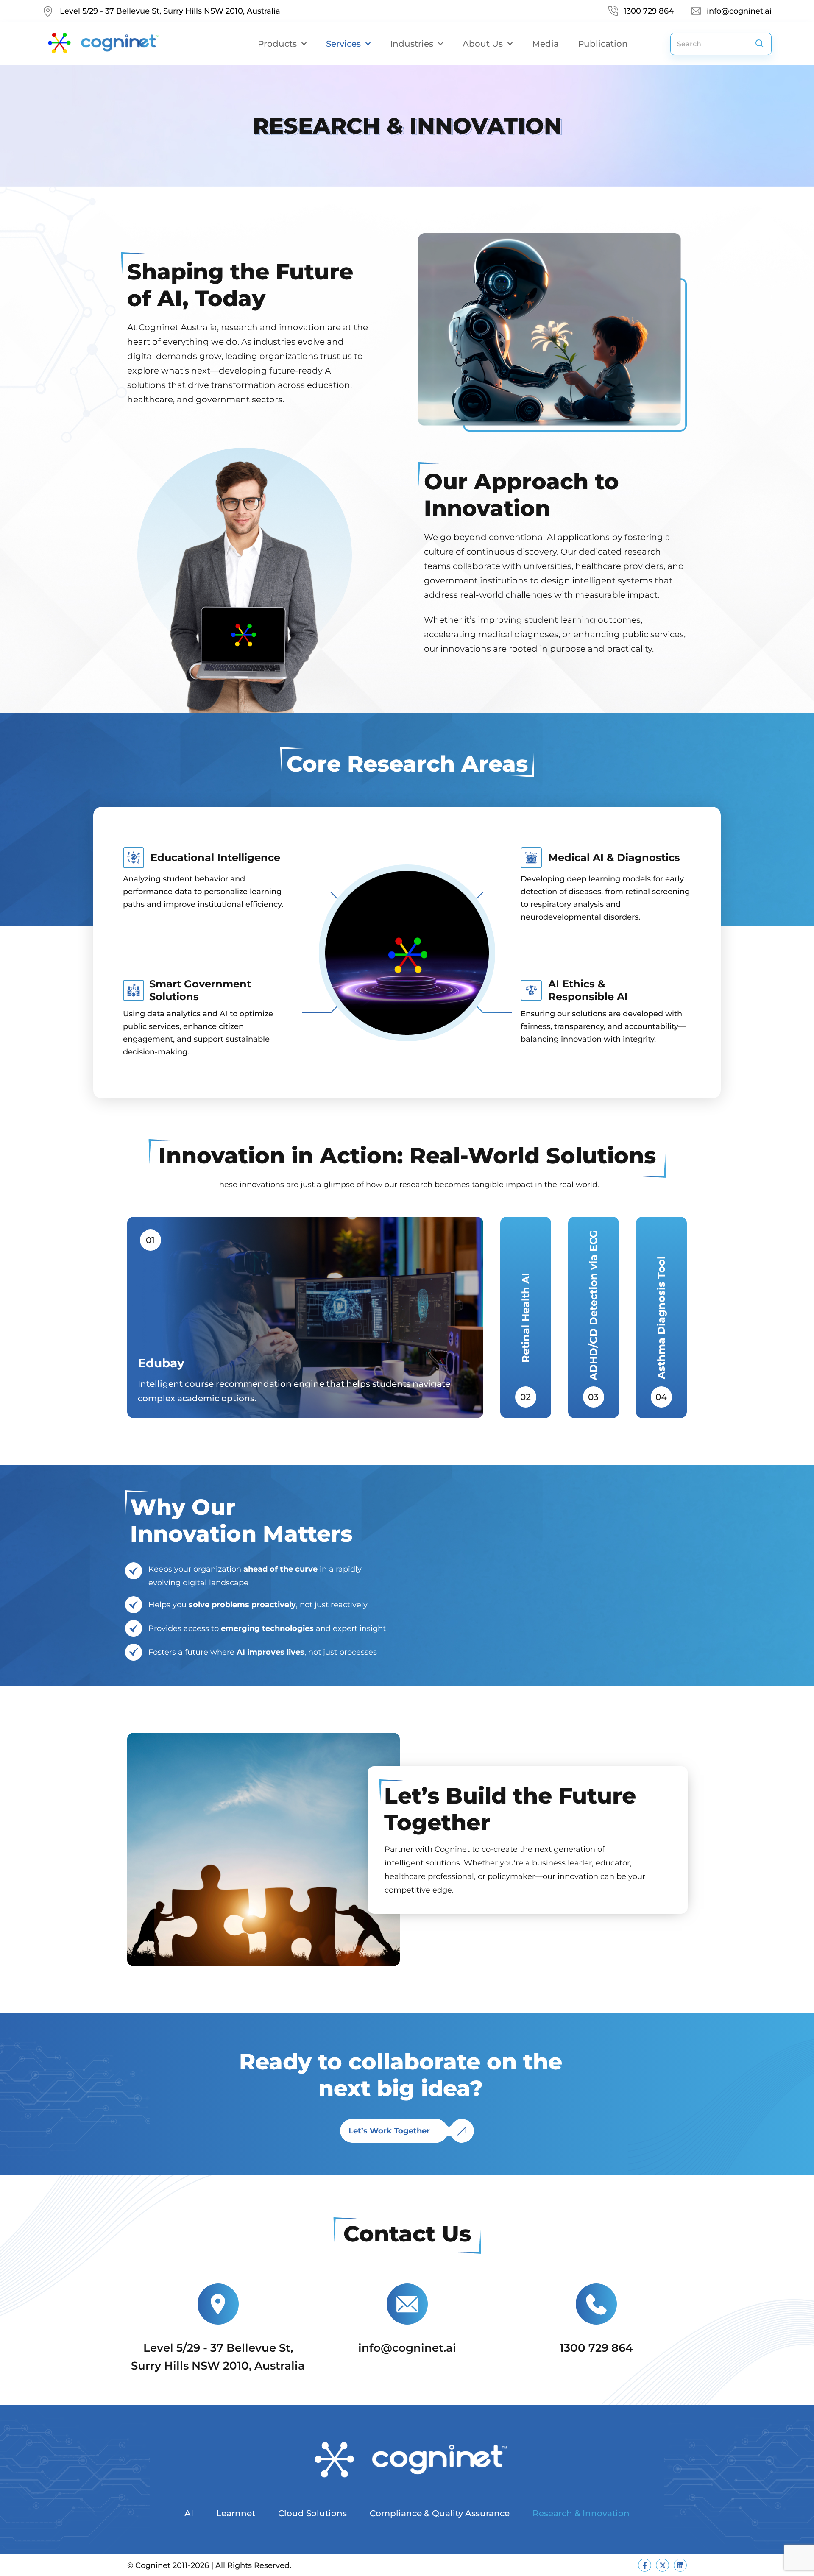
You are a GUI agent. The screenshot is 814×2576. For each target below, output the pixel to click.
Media (545, 44)
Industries (412, 44)
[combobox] (709, 44)
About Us (483, 44)
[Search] (760, 44)
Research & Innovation (581, 2513)
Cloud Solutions (312, 2513)
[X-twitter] (662, 2565)
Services (343, 44)
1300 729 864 (596, 2348)
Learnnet (236, 2513)
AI (189, 2513)
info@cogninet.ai (407, 2348)
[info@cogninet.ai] (407, 2304)
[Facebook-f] (645, 2565)
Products (277, 44)
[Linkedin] (680, 2565)
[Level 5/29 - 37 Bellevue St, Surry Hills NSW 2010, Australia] (218, 2304)
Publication (603, 44)
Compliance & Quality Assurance (440, 2513)
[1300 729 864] (596, 2304)
